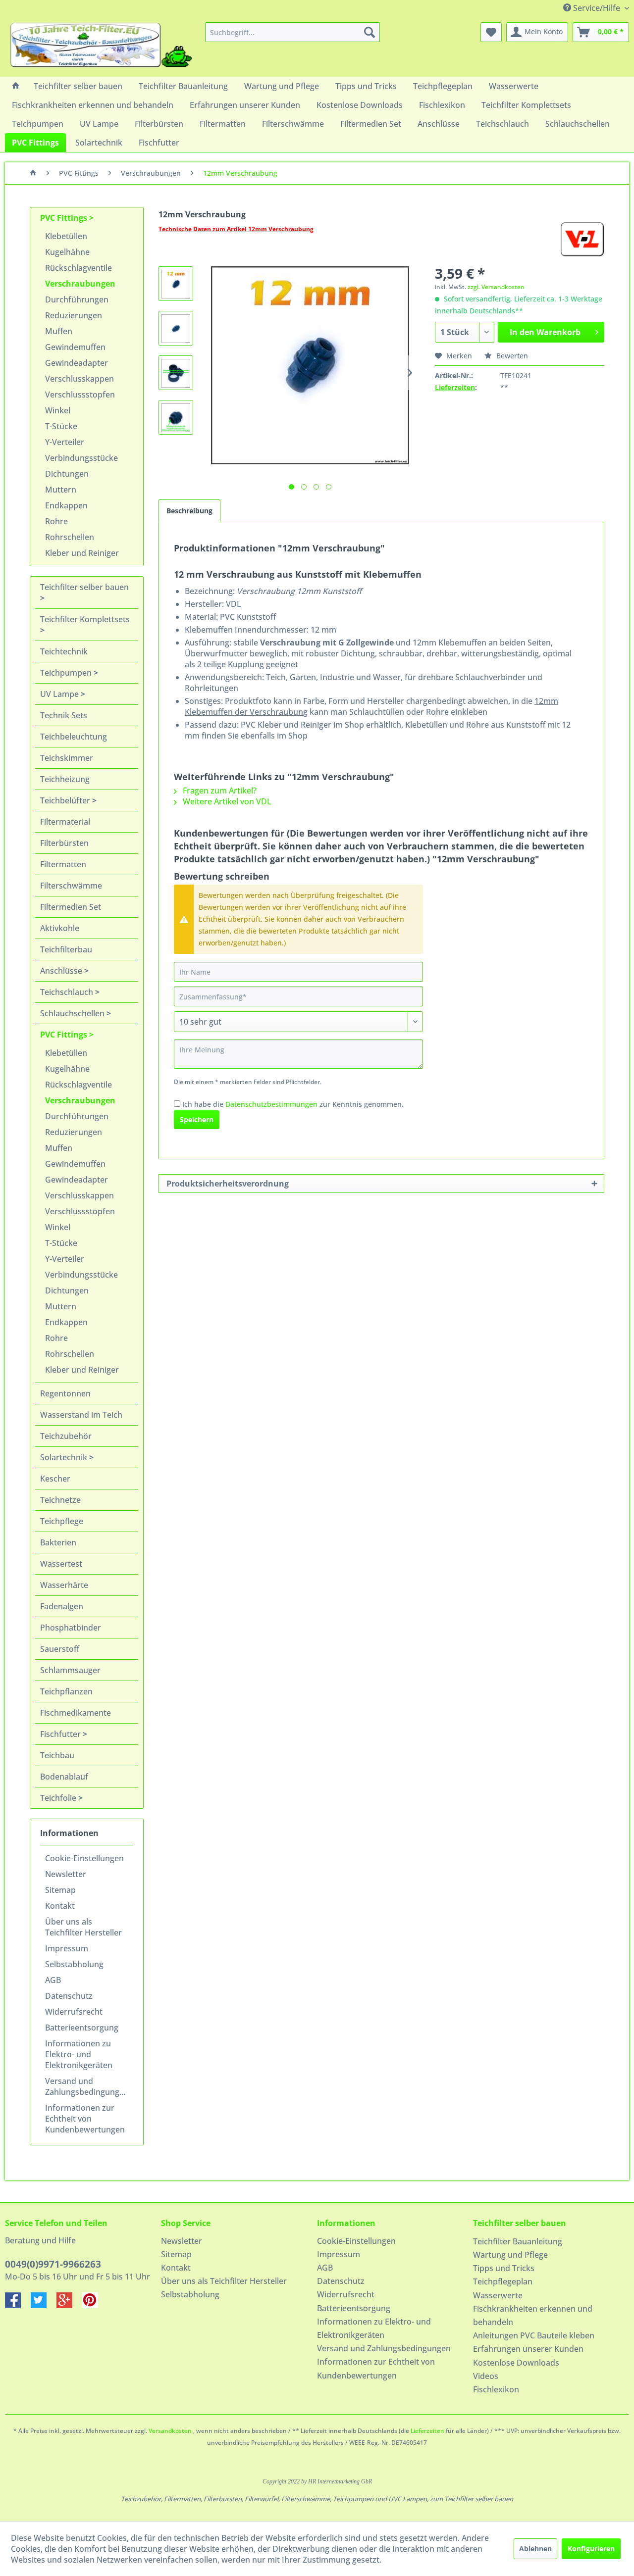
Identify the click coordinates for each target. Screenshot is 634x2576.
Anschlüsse (62, 971)
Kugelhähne (67, 252)
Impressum (67, 1948)
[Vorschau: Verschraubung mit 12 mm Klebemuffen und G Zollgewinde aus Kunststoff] (176, 328)
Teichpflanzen (66, 1691)
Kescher (55, 1479)
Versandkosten (170, 2431)
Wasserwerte (498, 2295)
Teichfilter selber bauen (84, 587)
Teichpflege (62, 1521)
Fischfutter (61, 1734)
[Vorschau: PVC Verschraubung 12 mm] (176, 284)
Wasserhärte (64, 1585)
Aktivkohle (60, 928)
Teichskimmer (67, 758)
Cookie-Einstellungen (84, 1858)
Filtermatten (63, 864)
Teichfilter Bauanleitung (518, 2241)
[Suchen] (370, 32)
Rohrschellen (70, 537)
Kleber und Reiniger (82, 553)
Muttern (61, 490)
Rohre (56, 521)
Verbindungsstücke (81, 458)
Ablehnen (535, 2549)
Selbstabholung (74, 1964)
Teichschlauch (68, 992)
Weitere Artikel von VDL (226, 801)
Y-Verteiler (65, 442)
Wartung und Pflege (510, 2255)
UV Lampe (60, 694)
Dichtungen (67, 474)
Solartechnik (65, 1457)
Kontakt (60, 1906)
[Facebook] (18, 2305)
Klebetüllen (66, 236)
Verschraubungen (80, 284)
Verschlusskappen (79, 379)
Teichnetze (60, 1500)
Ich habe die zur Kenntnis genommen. (293, 1104)
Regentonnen (65, 1393)
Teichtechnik (64, 651)
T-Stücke (61, 426)
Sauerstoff (60, 1649)
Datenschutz (69, 1996)
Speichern (197, 1119)
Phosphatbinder (71, 1628)
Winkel (58, 410)
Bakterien (58, 1542)
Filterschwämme (71, 886)
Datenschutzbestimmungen (271, 1104)
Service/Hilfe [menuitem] (597, 8)
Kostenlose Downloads (516, 2363)
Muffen (59, 331)
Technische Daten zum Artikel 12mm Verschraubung (236, 229)
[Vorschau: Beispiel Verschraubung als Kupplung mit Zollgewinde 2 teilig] (176, 373)
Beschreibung (189, 511)
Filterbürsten (64, 843)
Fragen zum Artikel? (219, 791)
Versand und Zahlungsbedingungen (87, 2086)
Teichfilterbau (66, 949)
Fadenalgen (62, 1606)
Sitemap (60, 1890)
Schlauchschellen (73, 1013)
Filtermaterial (65, 822)
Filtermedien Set (71, 907)
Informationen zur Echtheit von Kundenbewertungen (85, 2119)
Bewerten (511, 356)
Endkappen (66, 505)
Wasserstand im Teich (81, 1415)
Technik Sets (64, 715)
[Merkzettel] (491, 32)
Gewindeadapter (77, 363)
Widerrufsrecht (74, 2012)
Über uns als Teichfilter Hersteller (83, 1927)
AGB (53, 1980)
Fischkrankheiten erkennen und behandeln (533, 2315)
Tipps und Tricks (504, 2268)
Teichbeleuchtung (74, 737)
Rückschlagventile (79, 268)
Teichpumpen (67, 673)
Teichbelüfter (66, 800)
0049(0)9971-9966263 (53, 2264)
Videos (486, 2376)
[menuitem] (292, 32)
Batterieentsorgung (82, 2028)
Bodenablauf (64, 1777)
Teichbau (57, 1755)
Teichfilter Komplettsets (85, 619)
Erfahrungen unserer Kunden (528, 2349)
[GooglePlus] (69, 2305)
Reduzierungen (74, 315)
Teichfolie (59, 1798)
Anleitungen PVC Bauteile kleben (534, 2335)
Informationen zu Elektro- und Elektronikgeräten (79, 2054)
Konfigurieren (591, 2549)
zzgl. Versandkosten (496, 287)
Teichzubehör (66, 1436)
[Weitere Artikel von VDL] (582, 239)
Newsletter (66, 1874)
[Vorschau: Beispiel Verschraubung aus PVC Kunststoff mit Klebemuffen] (176, 417)
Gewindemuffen (75, 347)
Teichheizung (65, 779)
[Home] (16, 86)
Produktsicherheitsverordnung (228, 1184)
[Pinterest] (94, 2305)
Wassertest (61, 1564)
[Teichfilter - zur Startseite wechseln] (101, 47)
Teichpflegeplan (503, 2281)
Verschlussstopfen (80, 395)
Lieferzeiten (455, 387)
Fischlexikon (496, 2389)
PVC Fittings (65, 218)
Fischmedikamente (76, 1713)
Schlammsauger (70, 1670)
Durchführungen (77, 299)
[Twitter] (44, 2305)
